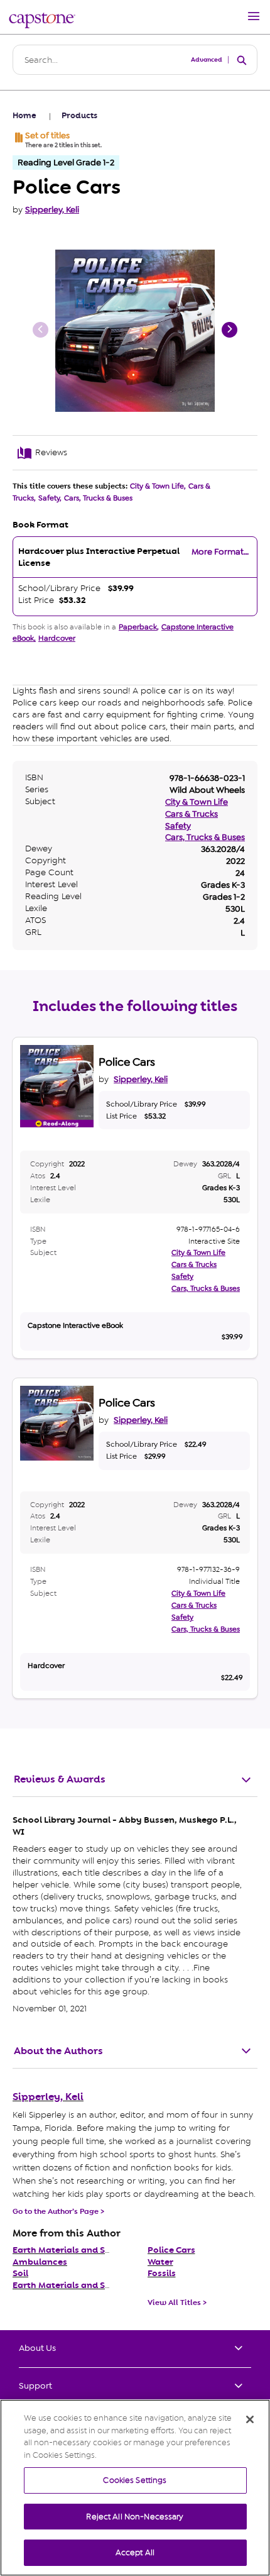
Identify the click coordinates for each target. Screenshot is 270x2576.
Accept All (135, 2552)
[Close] (250, 2419)
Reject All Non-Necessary (135, 2517)
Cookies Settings (135, 2480)
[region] (135, 2488)
